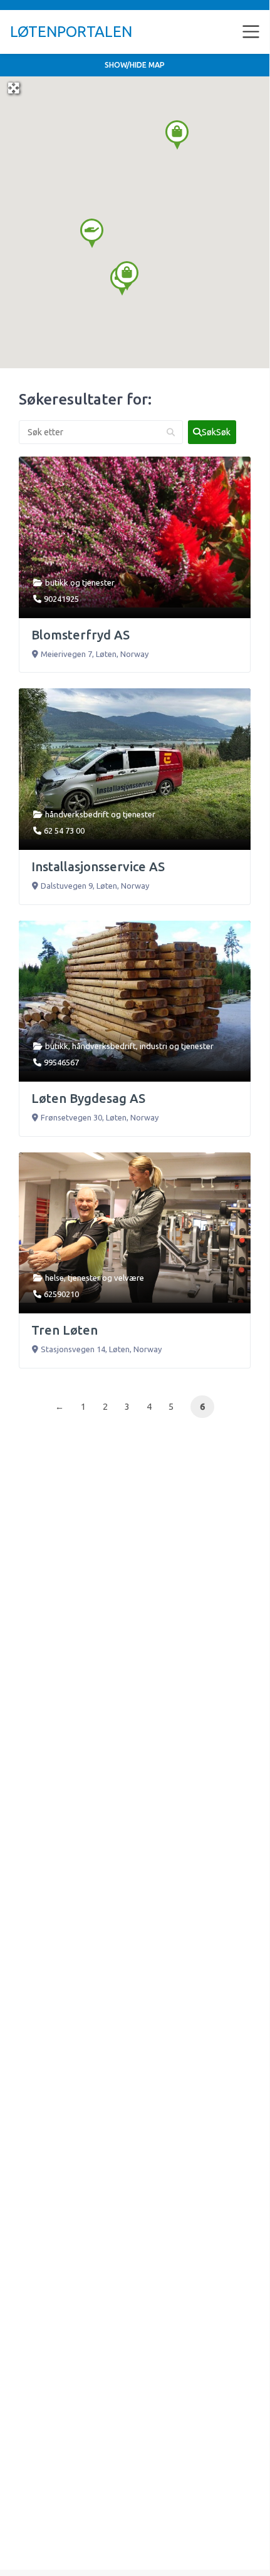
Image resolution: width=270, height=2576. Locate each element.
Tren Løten (65, 1330)
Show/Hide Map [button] (135, 65)
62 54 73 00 (64, 830)
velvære (129, 1278)
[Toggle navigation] (251, 32)
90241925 (61, 599)
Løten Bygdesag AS (88, 1098)
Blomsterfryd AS (80, 635)
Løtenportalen (71, 32)
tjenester (98, 582)
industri (153, 1046)
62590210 (61, 1294)
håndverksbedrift (77, 814)
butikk (57, 582)
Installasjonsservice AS (98, 866)
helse (55, 1278)
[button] (92, 233)
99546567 (61, 1062)
